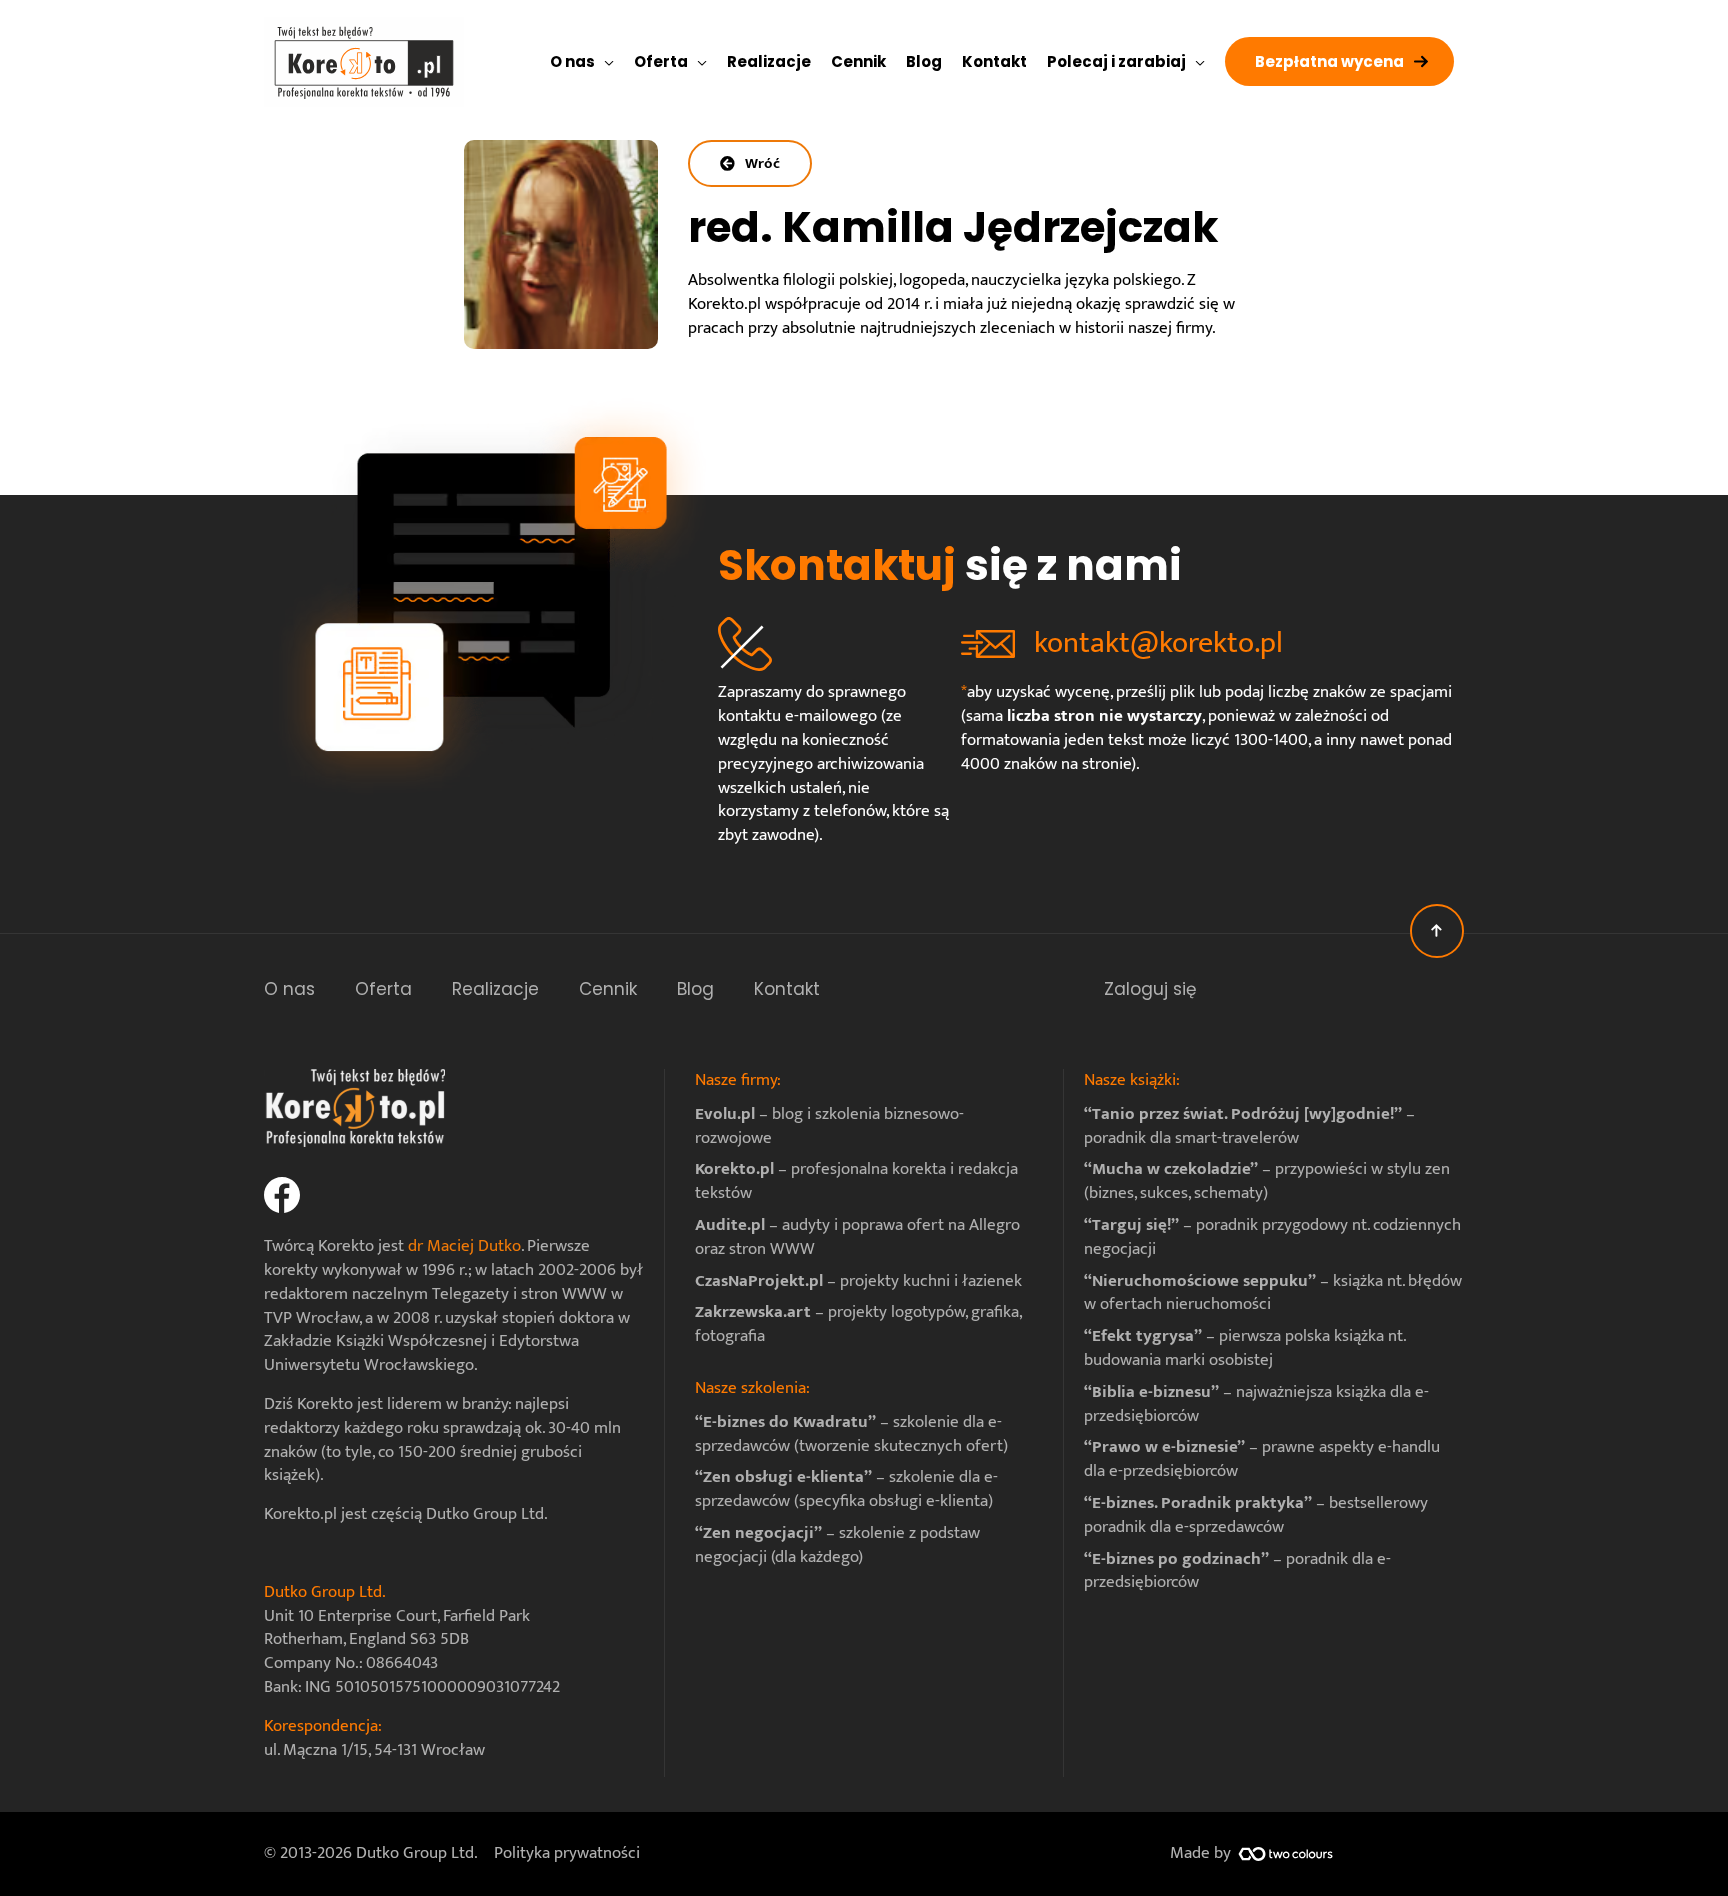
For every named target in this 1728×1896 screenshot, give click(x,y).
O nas (289, 989)
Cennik (608, 989)
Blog (695, 989)
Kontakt (787, 989)
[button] (1339, 61)
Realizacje (495, 989)
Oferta (383, 989)
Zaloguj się (1150, 989)
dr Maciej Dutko (464, 1246)
